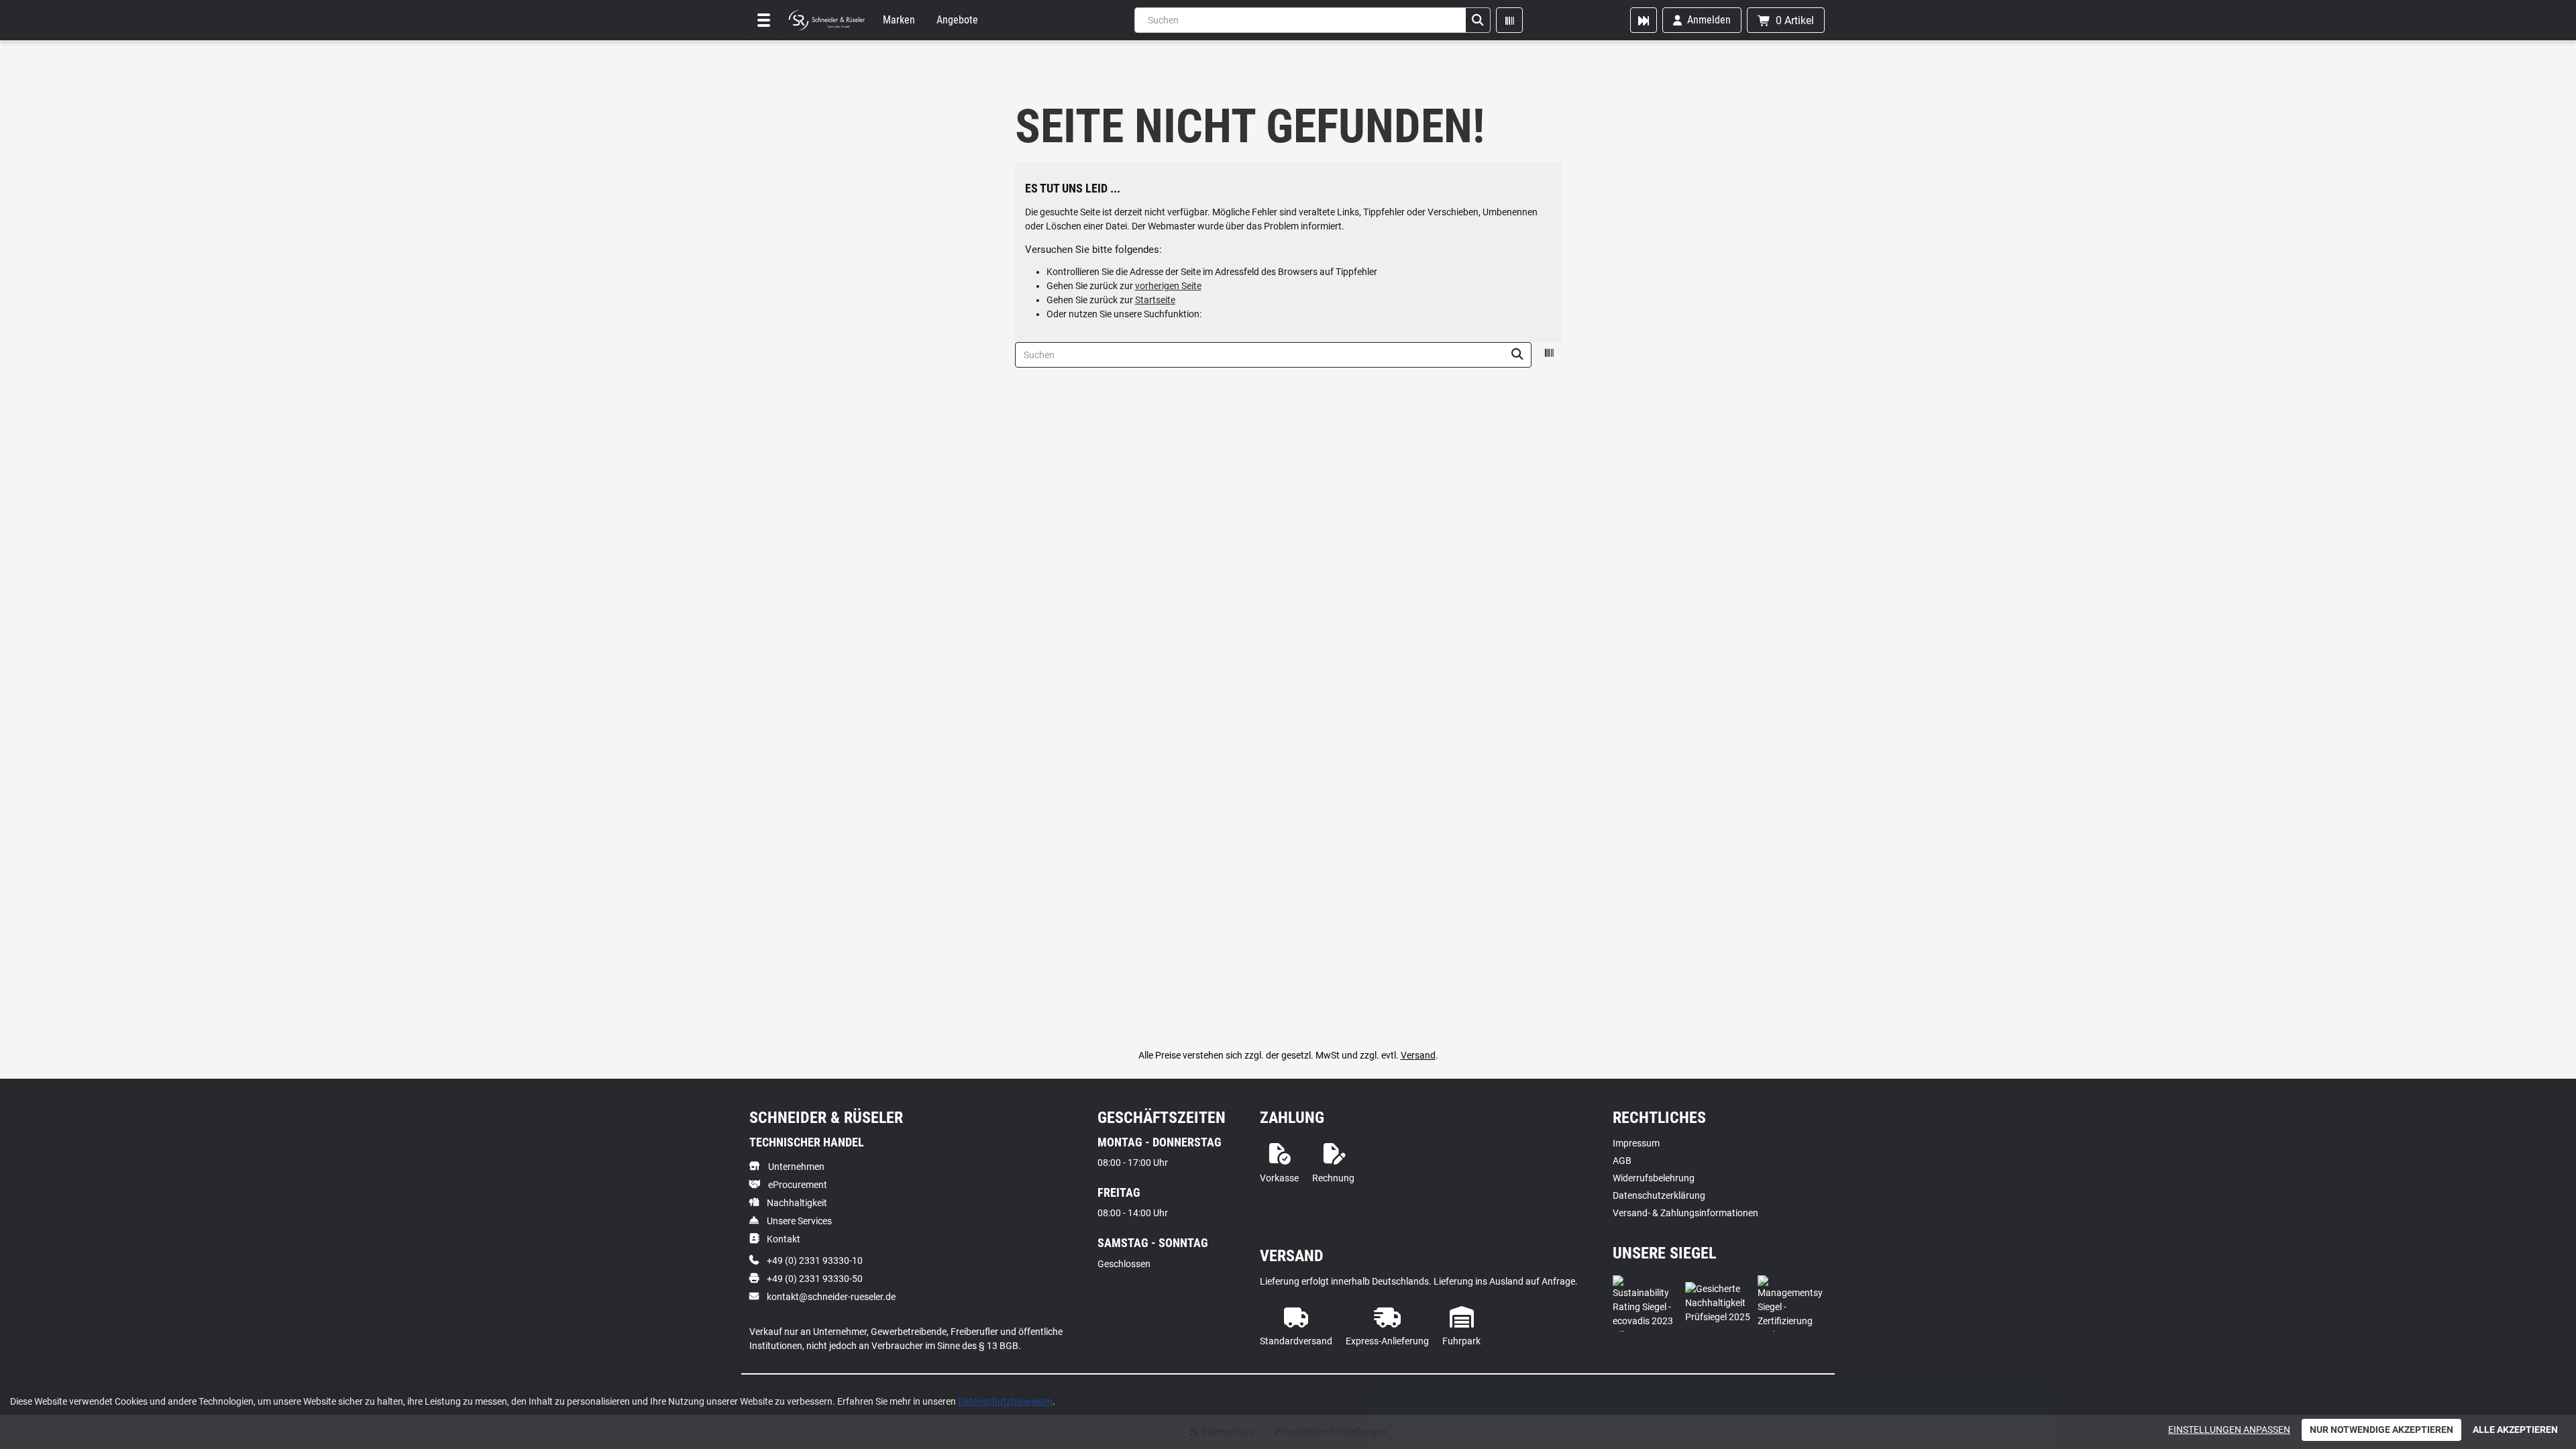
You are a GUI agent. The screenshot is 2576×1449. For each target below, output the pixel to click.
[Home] (826, 20)
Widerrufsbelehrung (1654, 1178)
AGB (1622, 1161)
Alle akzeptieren (2515, 1430)
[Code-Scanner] (1509, 20)
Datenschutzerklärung (1659, 1195)
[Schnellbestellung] (1644, 20)
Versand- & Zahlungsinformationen (1685, 1213)
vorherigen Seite (1168, 286)
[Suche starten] (1478, 20)
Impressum (1636, 1143)
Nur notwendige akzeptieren (2381, 1430)
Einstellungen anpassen (2229, 1430)
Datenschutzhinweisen (1005, 1401)
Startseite (1155, 300)
